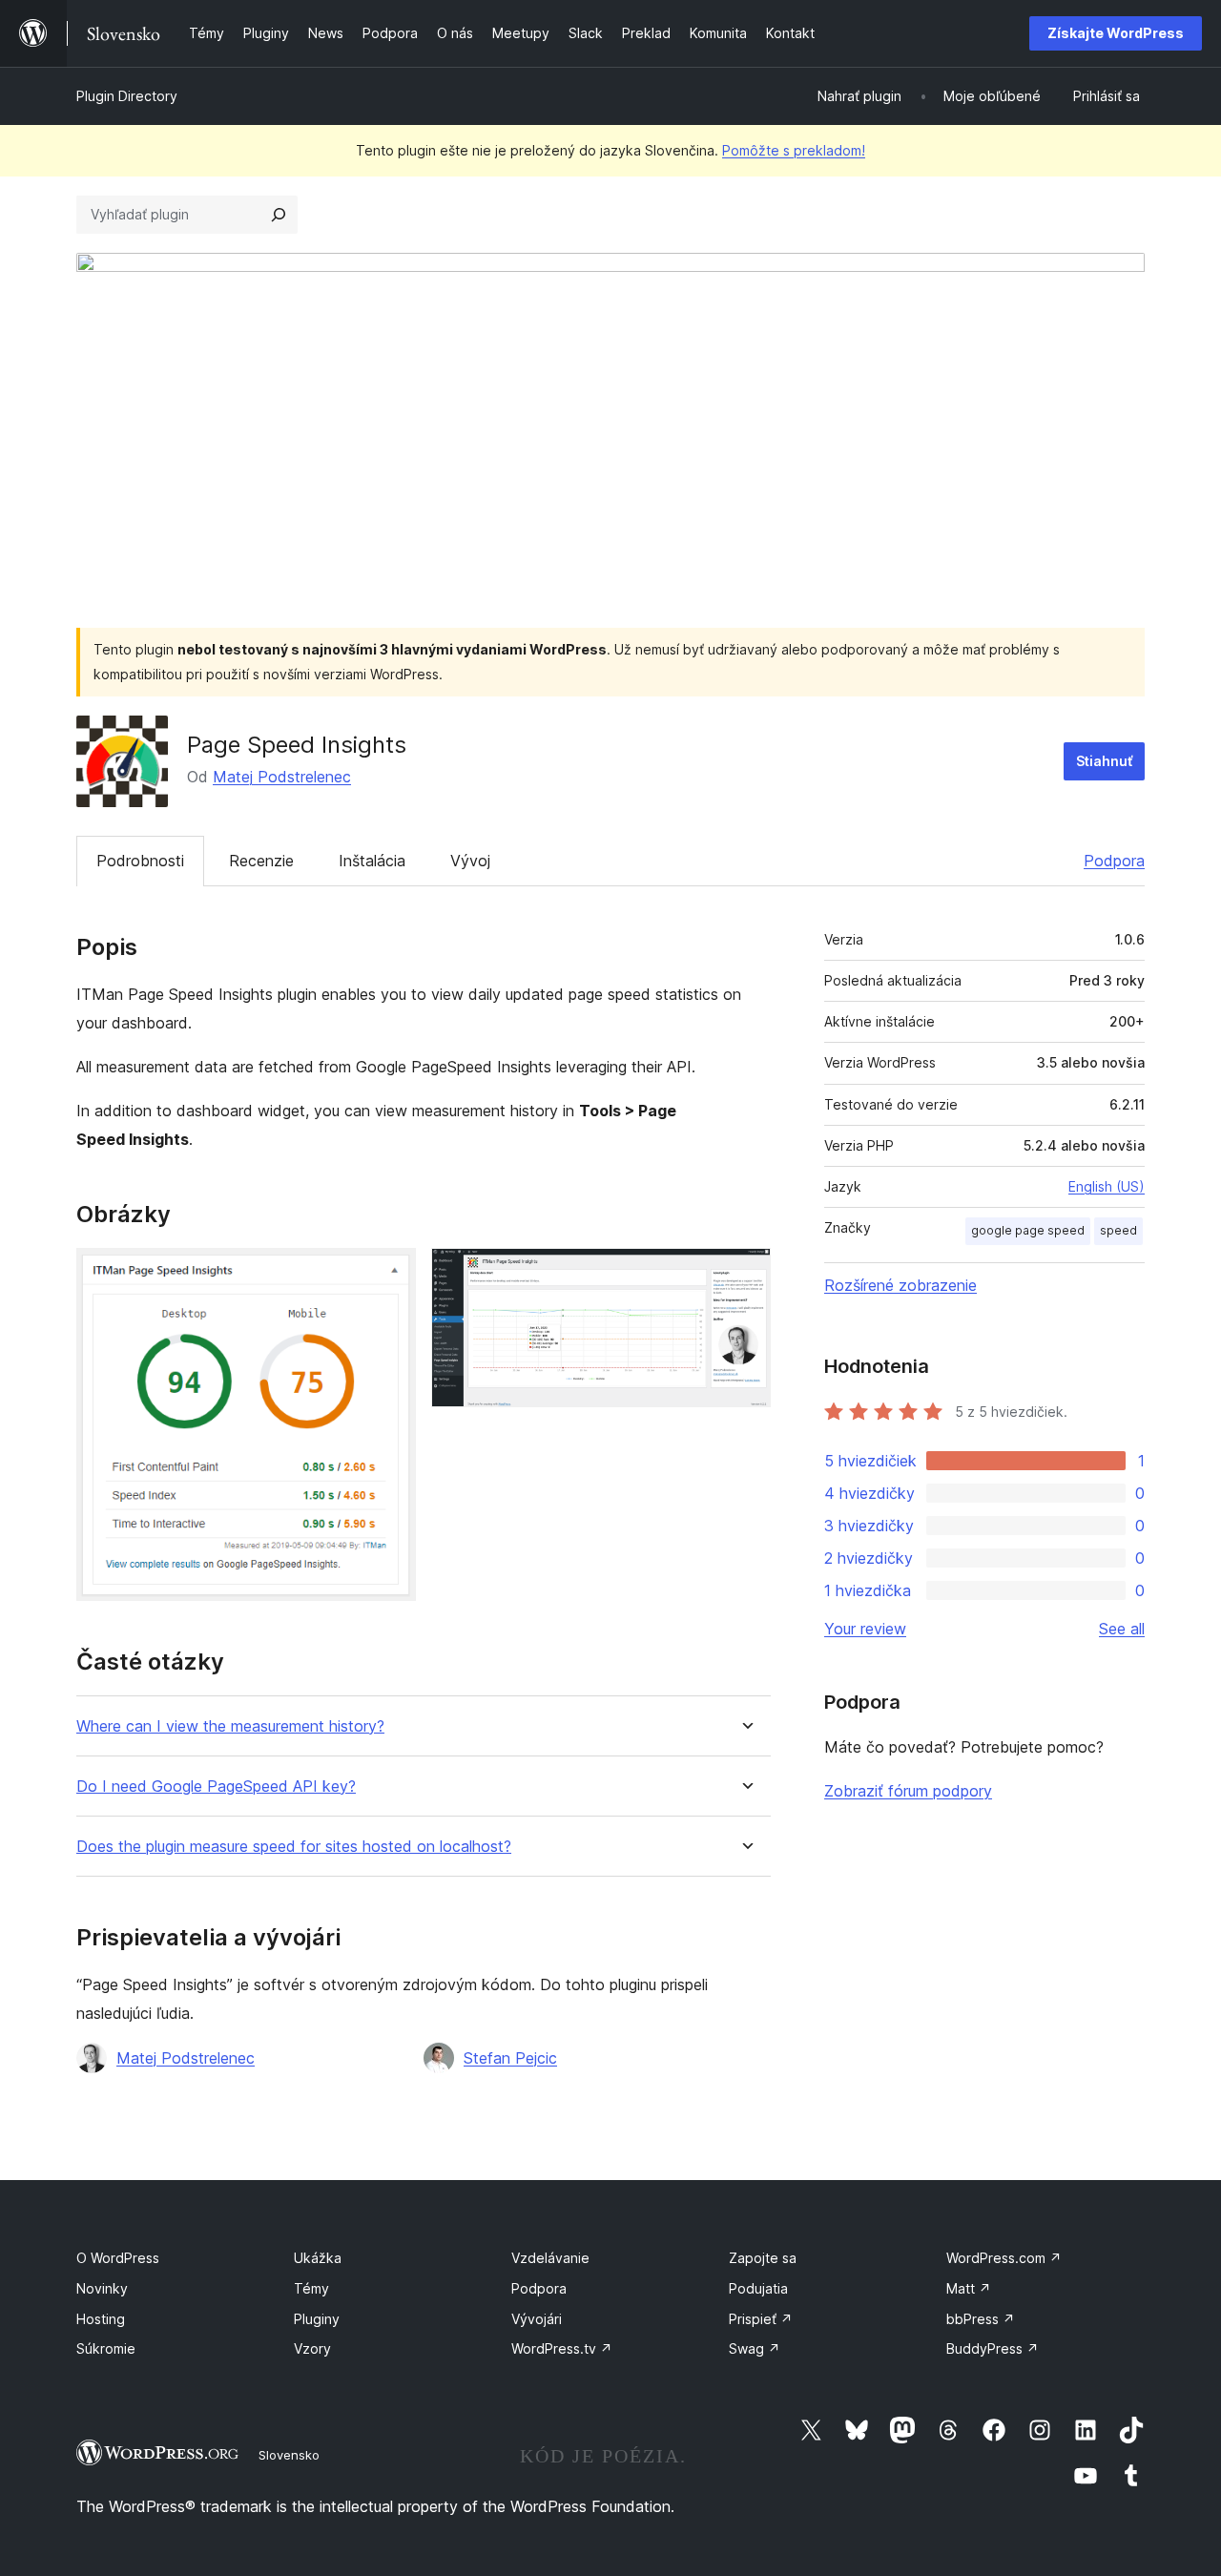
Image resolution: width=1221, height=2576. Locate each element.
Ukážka (318, 2258)
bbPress (981, 2319)
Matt (969, 2288)
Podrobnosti (140, 861)
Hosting (101, 2319)
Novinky (102, 2288)
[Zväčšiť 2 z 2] (745, 1274)
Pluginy (317, 2319)
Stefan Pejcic (510, 2058)
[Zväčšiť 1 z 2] (390, 1274)
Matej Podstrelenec (282, 777)
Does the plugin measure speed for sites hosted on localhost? (294, 1847)
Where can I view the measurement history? (230, 1726)
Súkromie (106, 2348)
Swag (755, 2348)
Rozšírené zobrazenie (900, 1285)
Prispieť (761, 2319)
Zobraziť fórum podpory (908, 1791)
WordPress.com (1004, 2258)
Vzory (312, 2348)
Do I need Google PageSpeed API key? (216, 1787)
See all (1122, 1629)
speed (1118, 1230)
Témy (311, 2288)
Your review (865, 1629)
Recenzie (261, 861)
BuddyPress (993, 2348)
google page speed (1028, 1230)
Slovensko (289, 2455)
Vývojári (537, 2319)
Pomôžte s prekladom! (794, 150)
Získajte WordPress (1116, 33)
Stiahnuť (1104, 761)
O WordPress (118, 2258)
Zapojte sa (763, 2258)
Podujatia (758, 2288)
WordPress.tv (562, 2348)
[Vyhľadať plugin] (279, 215)
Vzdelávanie (550, 2258)
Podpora (1114, 861)
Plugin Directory (127, 96)
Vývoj (470, 861)
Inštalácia (372, 861)
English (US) (1107, 1186)
